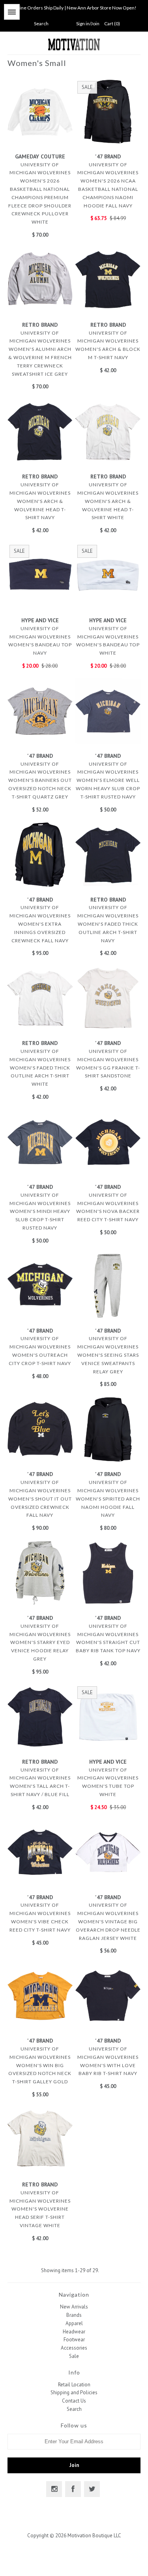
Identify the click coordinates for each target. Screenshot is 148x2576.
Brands (74, 2315)
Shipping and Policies (74, 2392)
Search (74, 2409)
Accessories (74, 2348)
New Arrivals (74, 2307)
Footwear (74, 2340)
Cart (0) (112, 24)
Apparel (74, 2323)
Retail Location (74, 2385)
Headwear (74, 2332)
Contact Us (74, 2401)
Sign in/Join (88, 24)
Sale (74, 2356)
